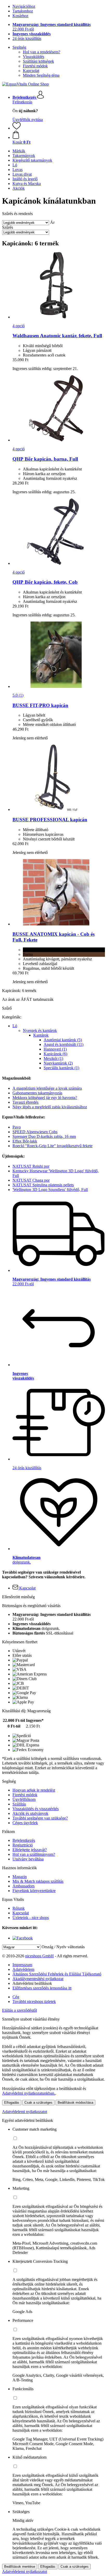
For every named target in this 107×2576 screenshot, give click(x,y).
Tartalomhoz (23, 11)
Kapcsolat (31, 71)
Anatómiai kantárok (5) (63, 1040)
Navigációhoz (24, 6)
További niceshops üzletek (34, 2001)
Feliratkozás (22, 102)
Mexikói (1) (53, 1058)
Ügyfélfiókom (24, 1799)
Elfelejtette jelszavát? (30, 1850)
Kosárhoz (20, 16)
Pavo (17, 1127)
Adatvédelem (23, 1969)
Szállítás (19, 1804)
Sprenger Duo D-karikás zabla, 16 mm (44, 1136)
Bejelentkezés (24, 1840)
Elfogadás (12, 2103)
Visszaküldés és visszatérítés (36, 1809)
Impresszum (22, 1965)
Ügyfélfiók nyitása (28, 120)
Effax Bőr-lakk (25, 1141)
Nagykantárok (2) (58, 1063)
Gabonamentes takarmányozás (37, 1093)
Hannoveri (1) (55, 1049)
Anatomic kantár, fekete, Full (57, 336)
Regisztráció (23, 1845)
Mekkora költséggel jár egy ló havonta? (45, 1098)
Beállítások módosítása (75, 2103)
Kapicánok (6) (55, 1054)
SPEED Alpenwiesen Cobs (35, 1132)
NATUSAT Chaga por (31, 1180)
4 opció (19, 326)
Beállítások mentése (20, 2567)
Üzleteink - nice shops (31, 1918)
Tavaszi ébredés (25, 1102)
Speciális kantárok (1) (61, 1068)
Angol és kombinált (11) (63, 1044)
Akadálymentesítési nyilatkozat (38, 1979)
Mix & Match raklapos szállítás (38, 1881)
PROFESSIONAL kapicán (50, 820)
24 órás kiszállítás (27, 38)
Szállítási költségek (38, 61)
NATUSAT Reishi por (31, 1166)
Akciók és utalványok (30, 1813)
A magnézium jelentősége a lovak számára (47, 1088)
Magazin (20, 1877)
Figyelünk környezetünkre (34, 1891)
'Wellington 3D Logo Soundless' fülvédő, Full (50, 1190)
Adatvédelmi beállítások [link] (32, 1983)
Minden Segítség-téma (41, 75)
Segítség (19, 47)
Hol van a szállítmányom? (34, 1854)
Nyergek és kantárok (40, 1030)
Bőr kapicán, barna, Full (45, 459)
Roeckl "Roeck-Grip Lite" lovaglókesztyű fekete (52, 1146)
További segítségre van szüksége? (40, 1818)
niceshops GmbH (39, 1956)
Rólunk (19, 1908)
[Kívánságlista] (17, 128)
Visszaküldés (34, 57)
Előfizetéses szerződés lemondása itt (42, 1988)
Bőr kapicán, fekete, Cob (45, 582)
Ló (15, 1026)
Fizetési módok (35, 66)
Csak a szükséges (38, 2103)
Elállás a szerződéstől (19, 2010)
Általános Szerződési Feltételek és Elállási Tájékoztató (57, 1974)
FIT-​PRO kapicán (40, 705)
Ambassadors (24, 1886)
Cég (16, 1997)
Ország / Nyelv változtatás (63, 1947)
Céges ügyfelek (25, 1823)
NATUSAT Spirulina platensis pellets (43, 1185)
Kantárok (41, 1035)
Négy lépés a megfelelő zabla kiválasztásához (50, 1107)
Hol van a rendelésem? (42, 52)
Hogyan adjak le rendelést (34, 1790)
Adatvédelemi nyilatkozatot (25, 2112)
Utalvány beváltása (28, 1859)
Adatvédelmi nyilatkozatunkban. (29, 2093)
